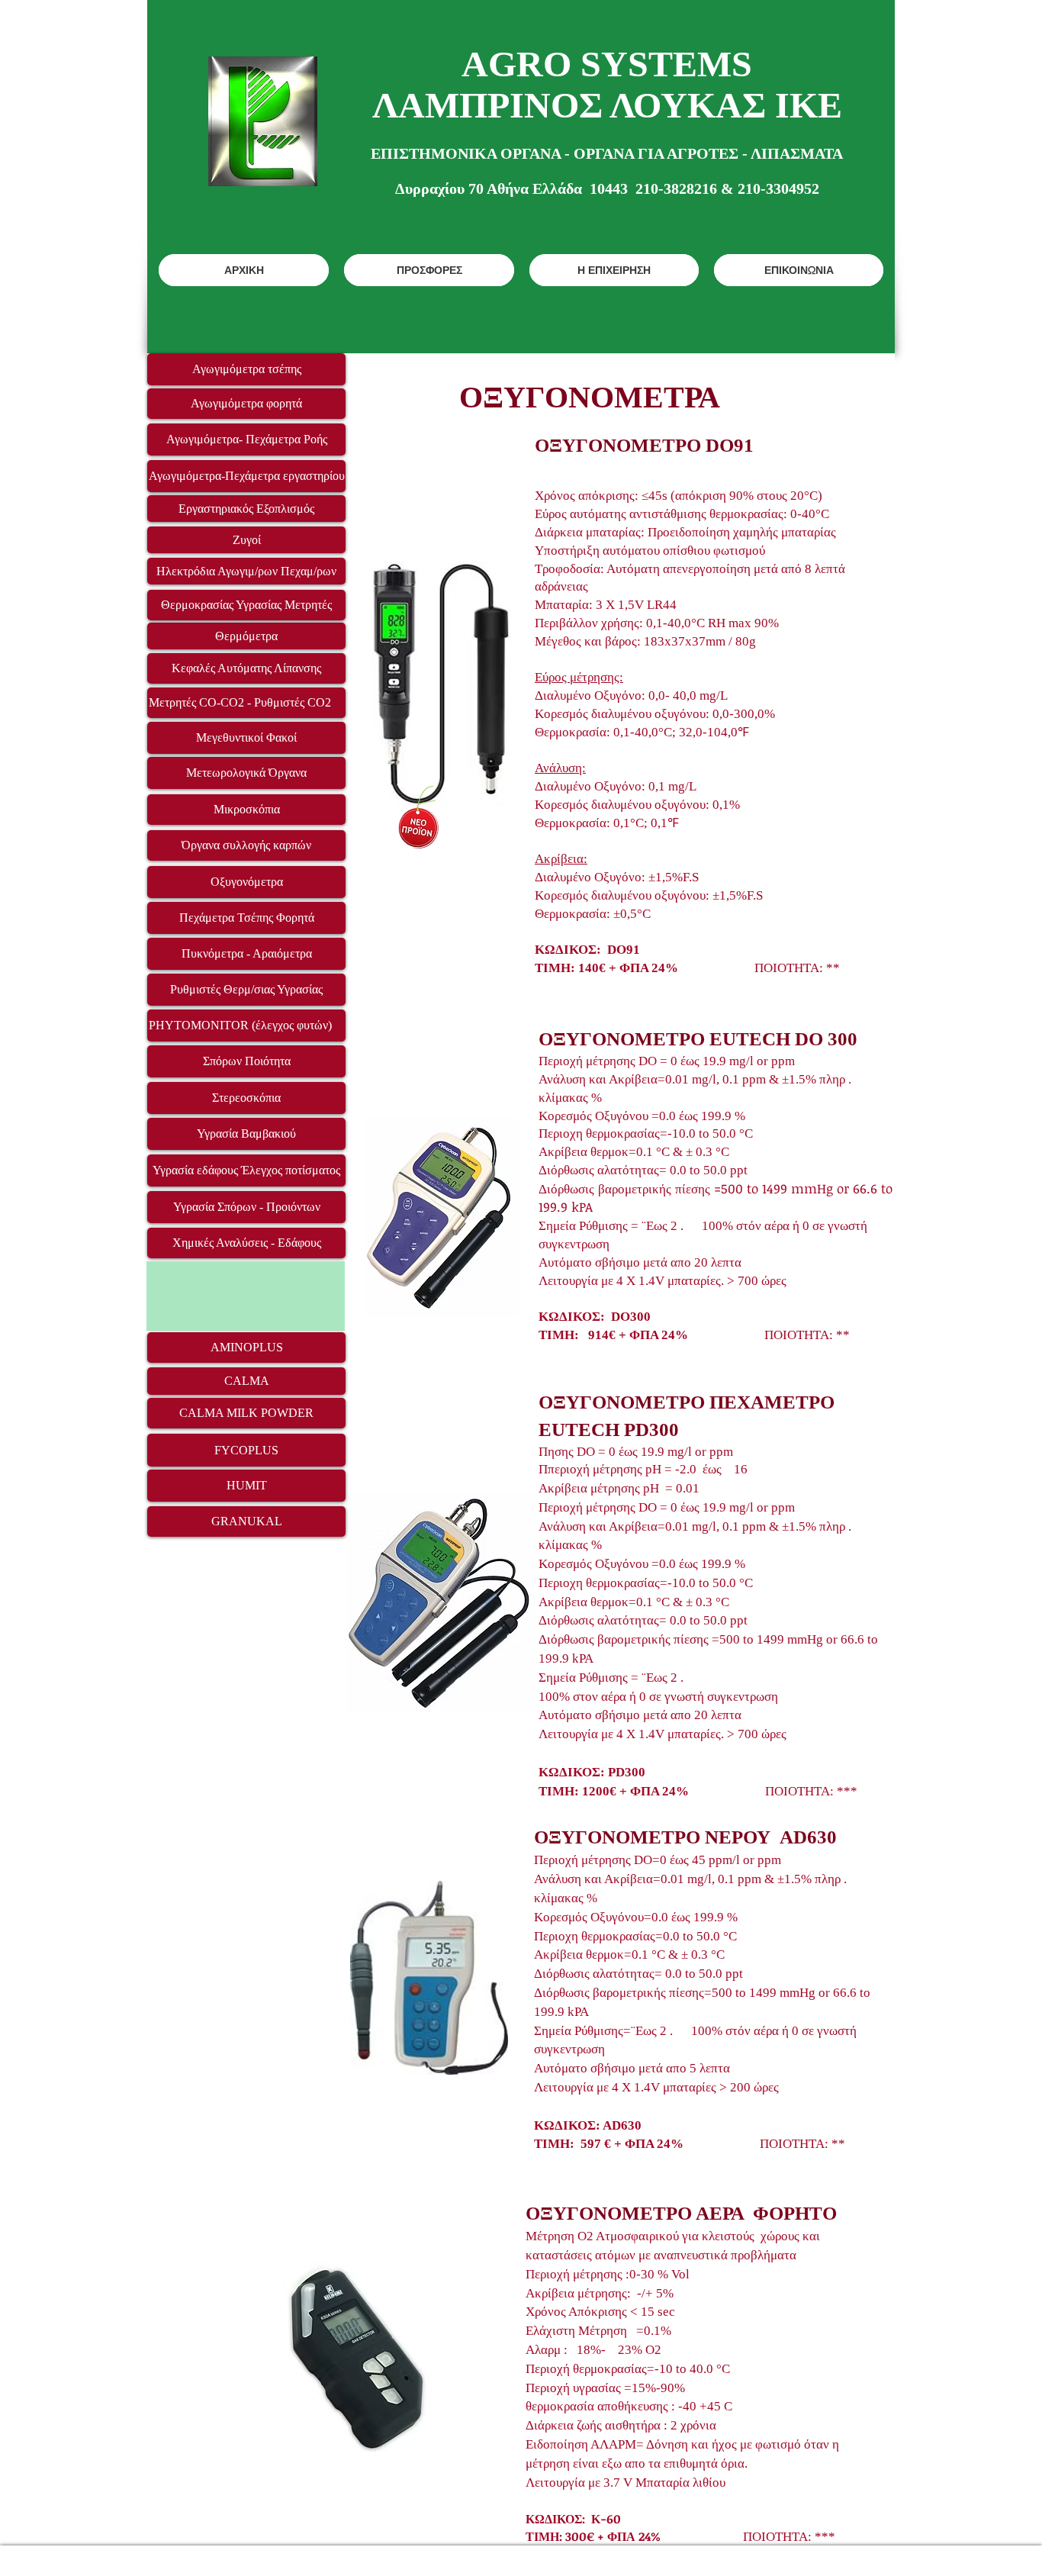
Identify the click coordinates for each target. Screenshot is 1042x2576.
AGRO (516, 64)
